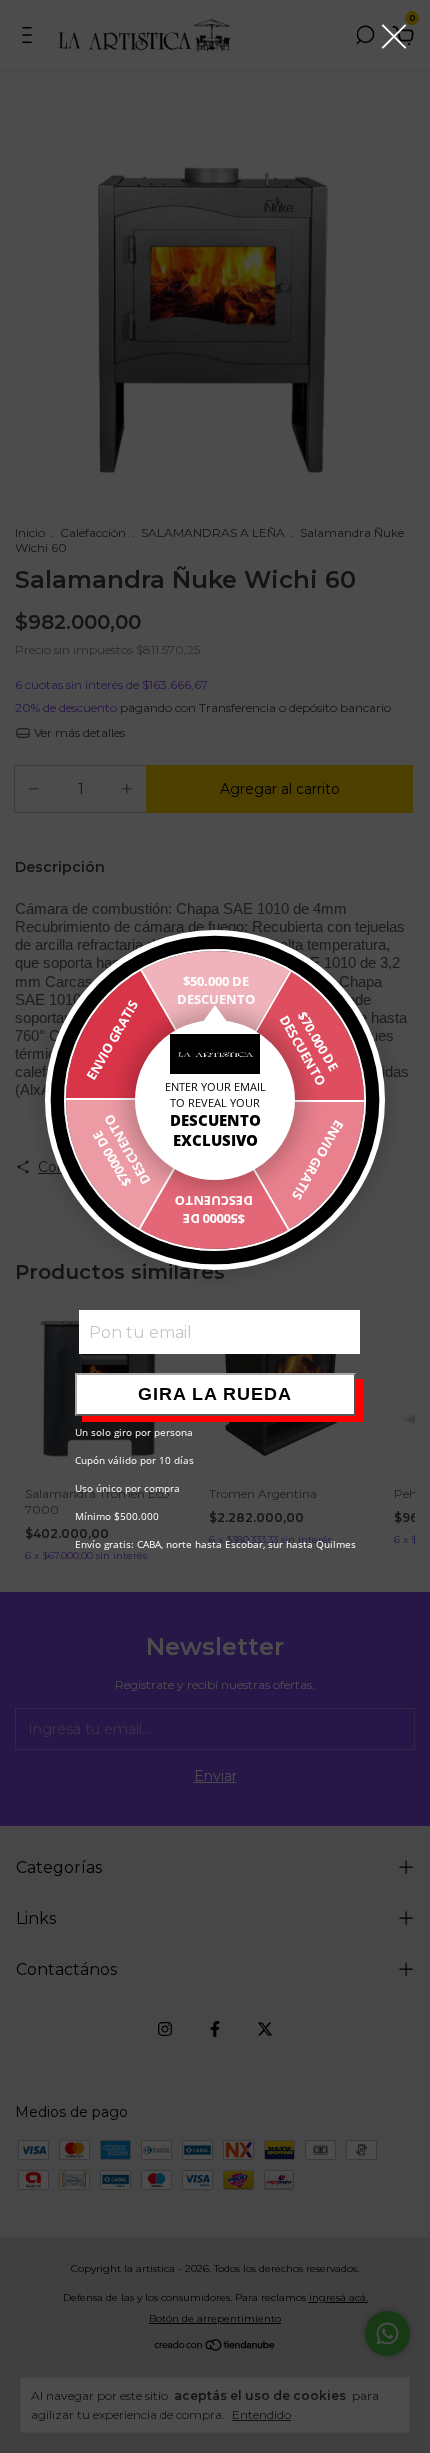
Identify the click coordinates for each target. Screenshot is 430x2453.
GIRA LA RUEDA (215, 1394)
